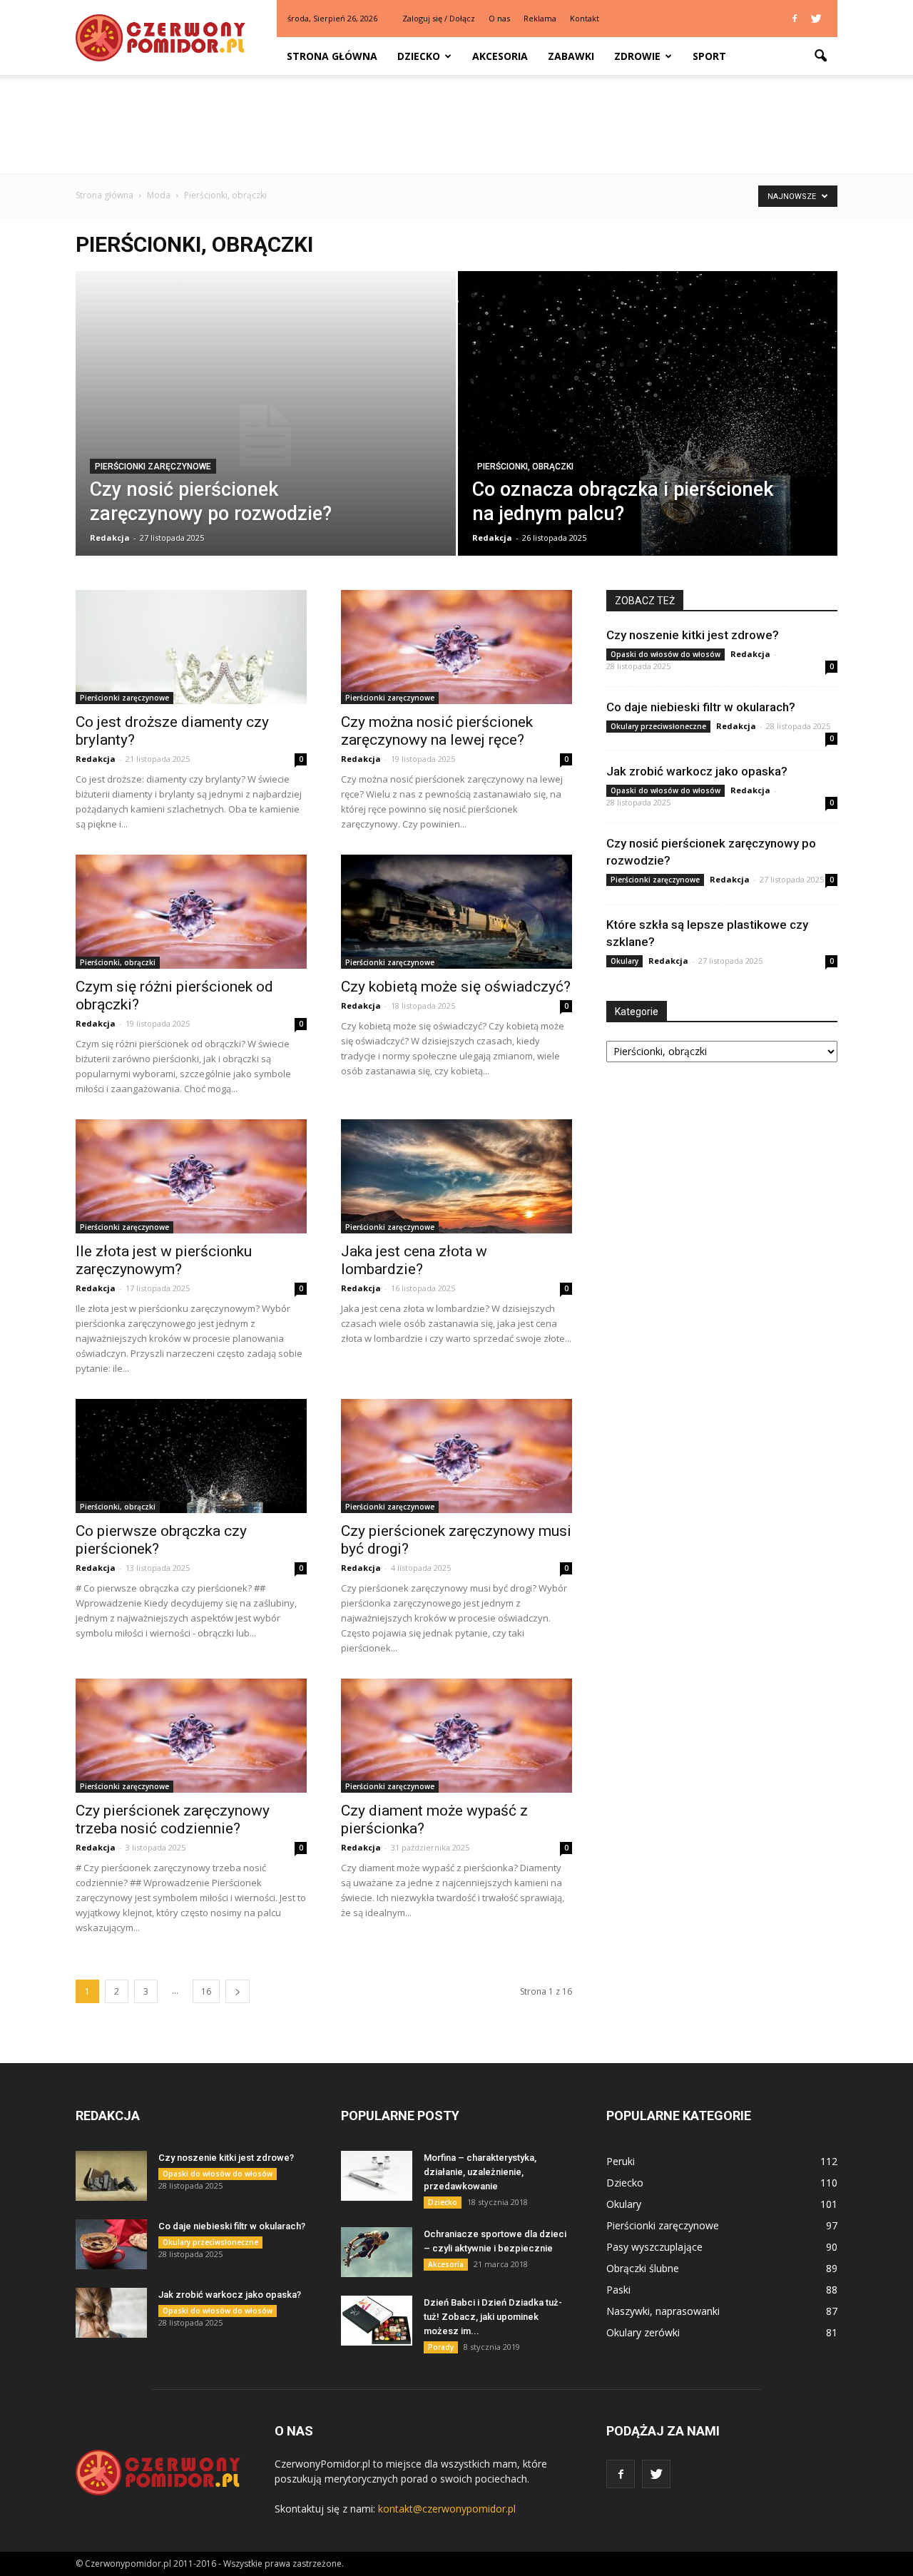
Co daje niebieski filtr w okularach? (701, 707)
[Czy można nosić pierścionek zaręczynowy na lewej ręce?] (456, 647)
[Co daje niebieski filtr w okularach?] (111, 2244)
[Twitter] (816, 19)
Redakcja (110, 538)
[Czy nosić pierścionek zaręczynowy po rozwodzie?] (266, 436)
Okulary (624, 961)
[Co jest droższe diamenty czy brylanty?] (191, 647)
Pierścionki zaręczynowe (153, 467)
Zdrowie (637, 56)
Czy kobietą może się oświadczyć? (456, 987)
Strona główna (332, 56)
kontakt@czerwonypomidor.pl (447, 2509)
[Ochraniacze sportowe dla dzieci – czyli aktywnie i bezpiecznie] (377, 2252)
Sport (709, 56)
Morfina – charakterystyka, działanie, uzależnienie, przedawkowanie (480, 2172)
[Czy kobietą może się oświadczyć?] (456, 912)
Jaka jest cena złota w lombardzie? (414, 1260)
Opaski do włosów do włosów (665, 654)
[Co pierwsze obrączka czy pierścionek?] (191, 1456)
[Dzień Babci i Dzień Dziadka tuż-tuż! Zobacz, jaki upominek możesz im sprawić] (377, 2321)
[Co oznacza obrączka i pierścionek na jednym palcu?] (648, 423)
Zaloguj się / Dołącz (439, 18)
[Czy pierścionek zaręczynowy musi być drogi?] (456, 1456)
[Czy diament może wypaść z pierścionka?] (456, 1736)
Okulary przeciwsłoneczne (658, 726)
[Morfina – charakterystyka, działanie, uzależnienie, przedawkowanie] (377, 2176)
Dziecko (419, 56)
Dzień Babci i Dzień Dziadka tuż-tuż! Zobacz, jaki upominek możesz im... (493, 2317)
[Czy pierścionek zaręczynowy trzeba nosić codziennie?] (191, 1736)
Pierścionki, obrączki (525, 467)
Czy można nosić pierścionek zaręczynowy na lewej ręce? (437, 731)
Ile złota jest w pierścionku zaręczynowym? (164, 1260)
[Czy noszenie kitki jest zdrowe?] (111, 2176)
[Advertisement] (456, 124)
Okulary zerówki (643, 2332)
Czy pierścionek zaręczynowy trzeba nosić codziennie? (173, 1819)
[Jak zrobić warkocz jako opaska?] (111, 2313)
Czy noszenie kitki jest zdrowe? (693, 635)
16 (206, 1991)
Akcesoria (500, 56)
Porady (441, 2347)
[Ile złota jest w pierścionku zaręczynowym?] (191, 1176)
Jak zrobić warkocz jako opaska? (697, 771)
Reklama (540, 18)
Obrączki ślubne (643, 2268)
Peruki (621, 2161)
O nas (499, 18)
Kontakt (585, 18)
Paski (618, 2290)
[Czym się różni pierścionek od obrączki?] (191, 912)
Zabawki (571, 56)
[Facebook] (795, 19)
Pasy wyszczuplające (654, 2247)
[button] (820, 56)
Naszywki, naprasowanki (663, 2311)
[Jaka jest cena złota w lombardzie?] (456, 1176)
